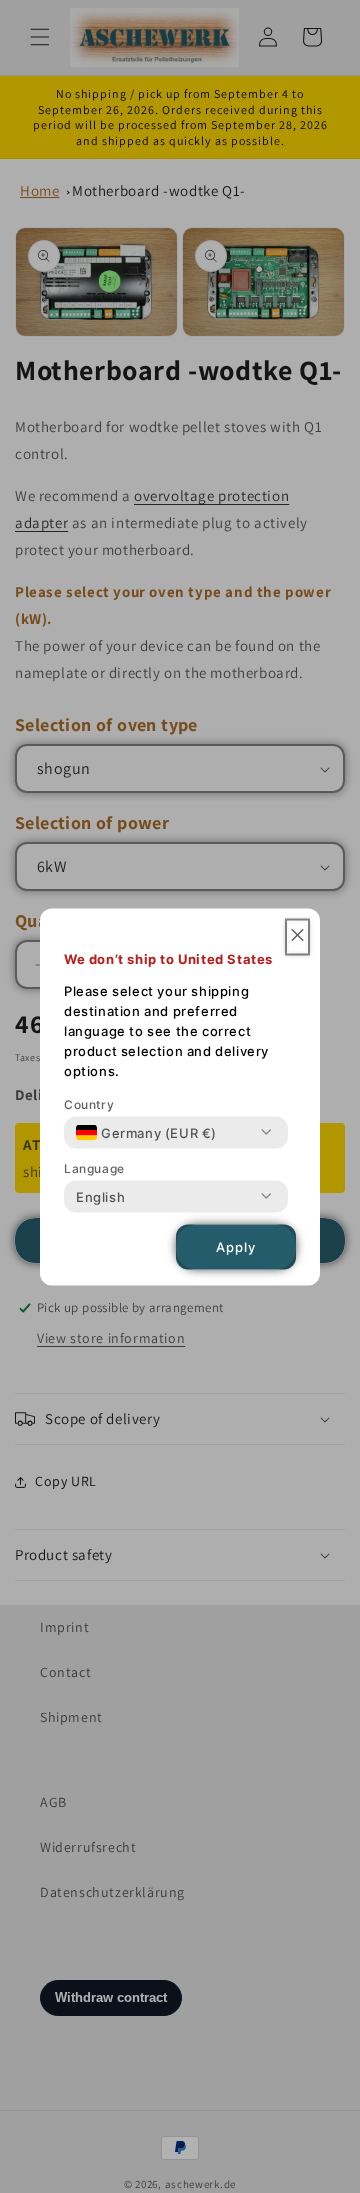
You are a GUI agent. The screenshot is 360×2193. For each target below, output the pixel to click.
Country (89, 1103)
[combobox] (146, 1132)
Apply (236, 1247)
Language (94, 1167)
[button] (297, 936)
